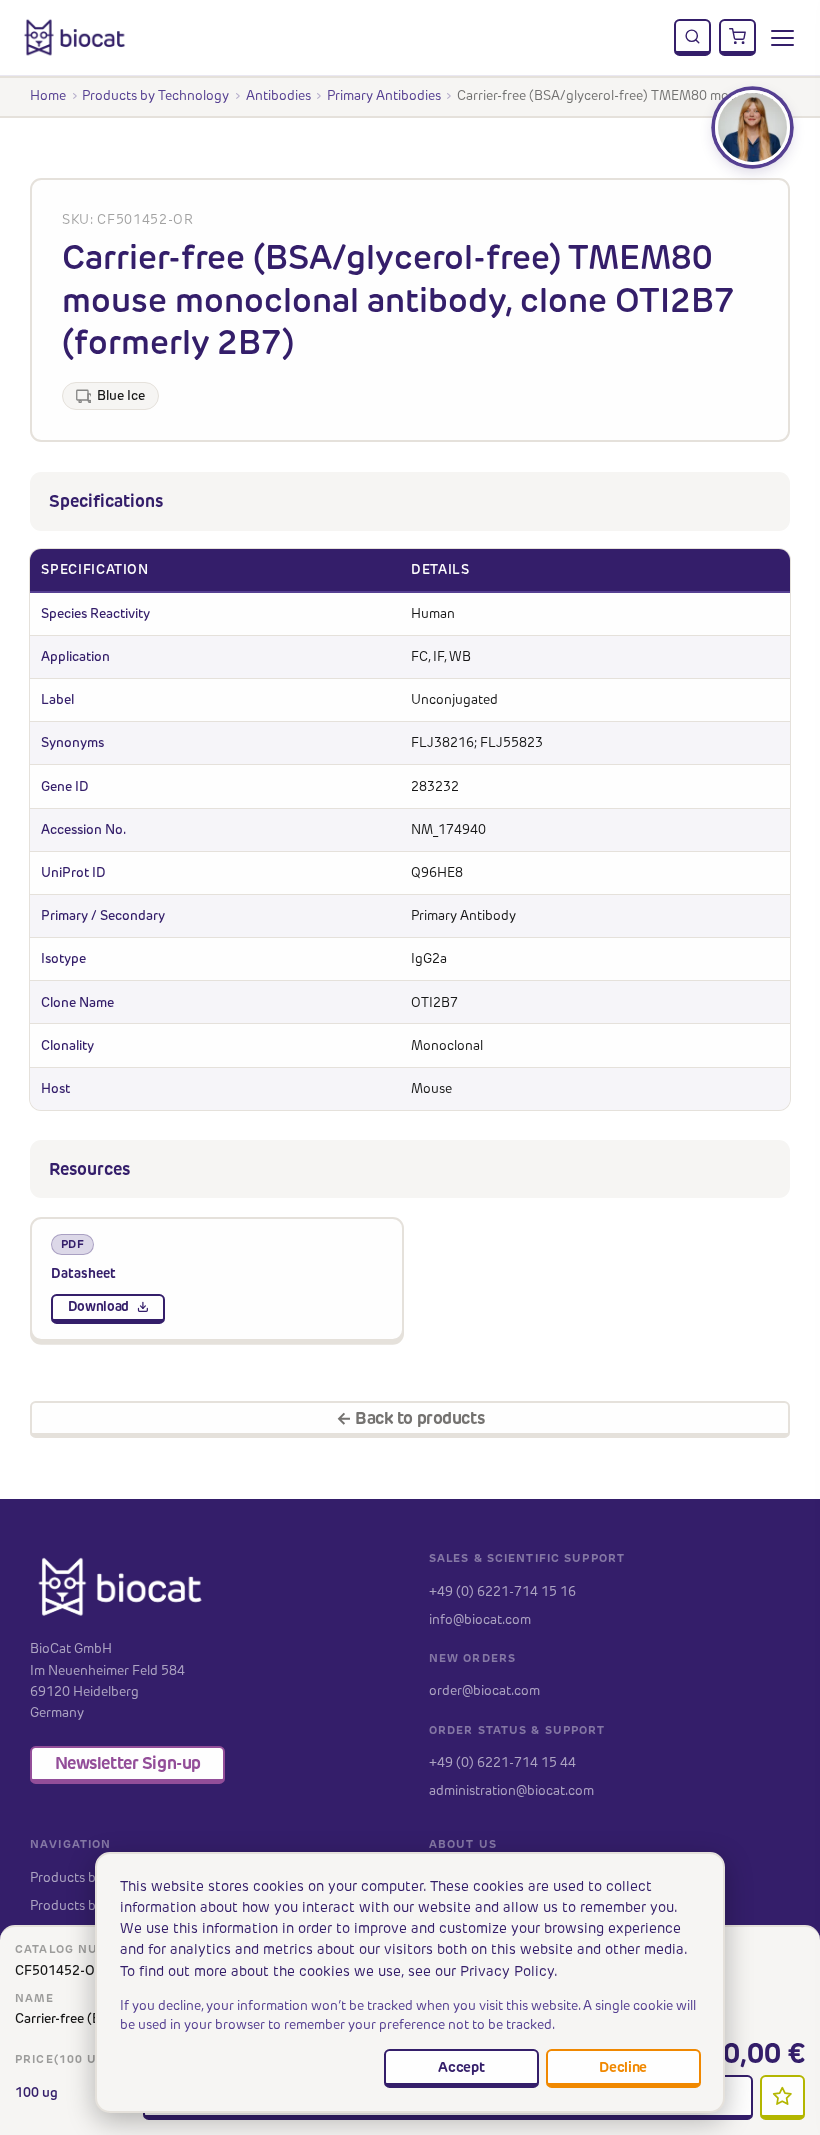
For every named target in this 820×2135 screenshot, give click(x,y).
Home (48, 95)
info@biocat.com (480, 1619)
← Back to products (410, 1418)
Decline (623, 2067)
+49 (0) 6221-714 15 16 (502, 1591)
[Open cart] (738, 38)
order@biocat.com (484, 1690)
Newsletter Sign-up (128, 1763)
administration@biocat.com (511, 1790)
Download (98, 1306)
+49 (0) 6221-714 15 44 (502, 1762)
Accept (461, 2067)
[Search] (693, 38)
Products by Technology (155, 95)
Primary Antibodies (384, 95)
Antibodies (278, 95)
